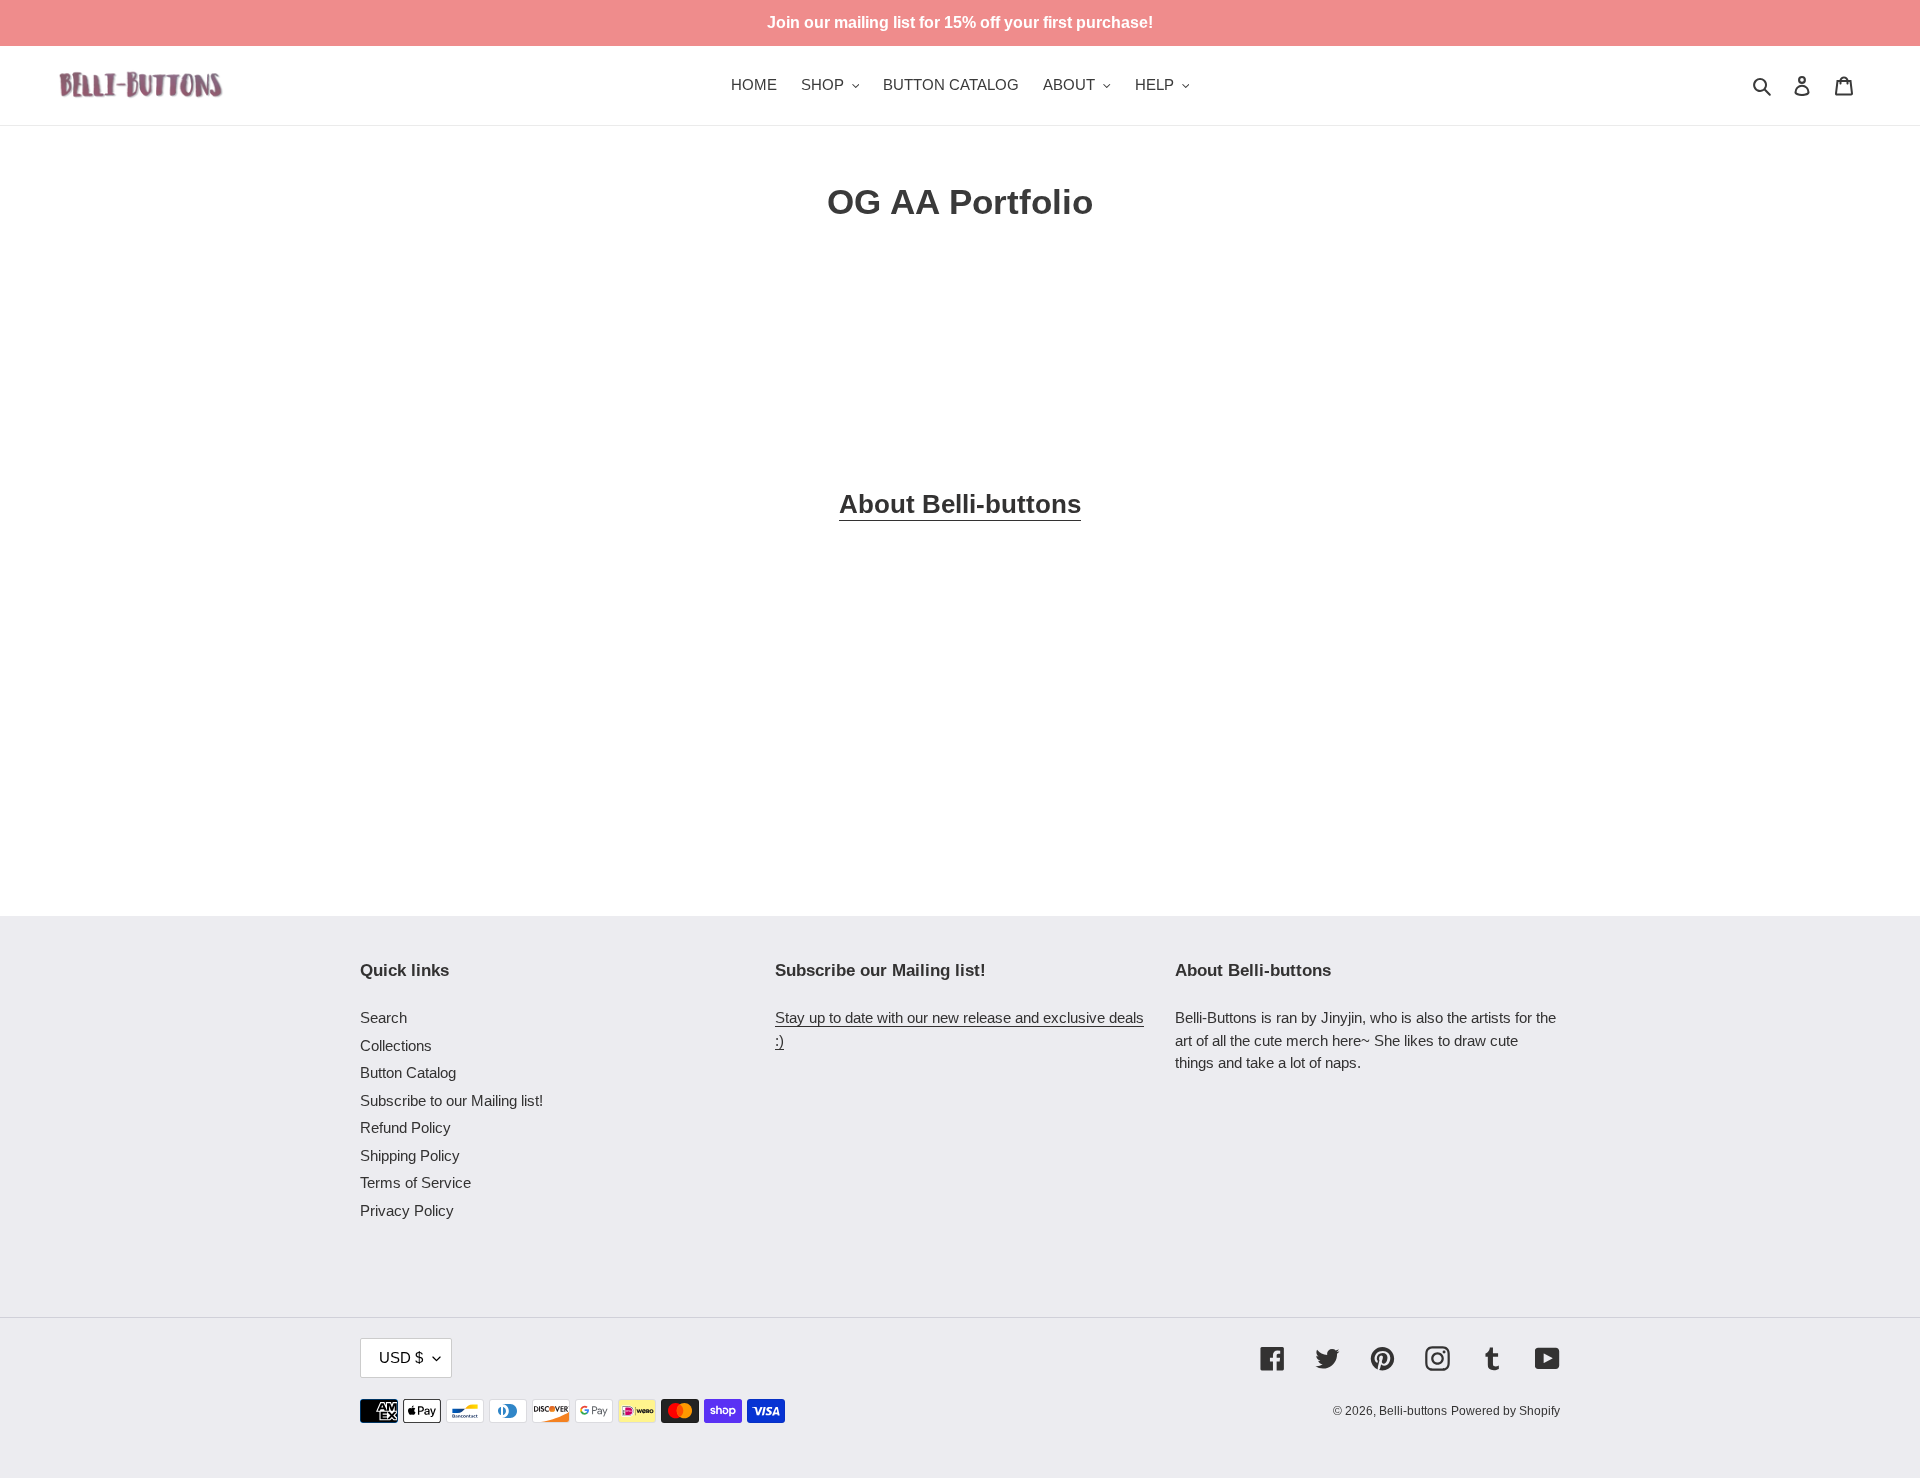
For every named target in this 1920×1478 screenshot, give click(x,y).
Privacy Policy (407, 1210)
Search (383, 1017)
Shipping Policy (410, 1155)
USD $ (401, 1357)
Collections (396, 1045)
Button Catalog (408, 1072)
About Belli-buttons (960, 504)
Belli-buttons (1413, 1411)
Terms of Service (415, 1182)
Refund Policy (405, 1127)
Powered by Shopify (1505, 1411)
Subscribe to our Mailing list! (451, 1100)
